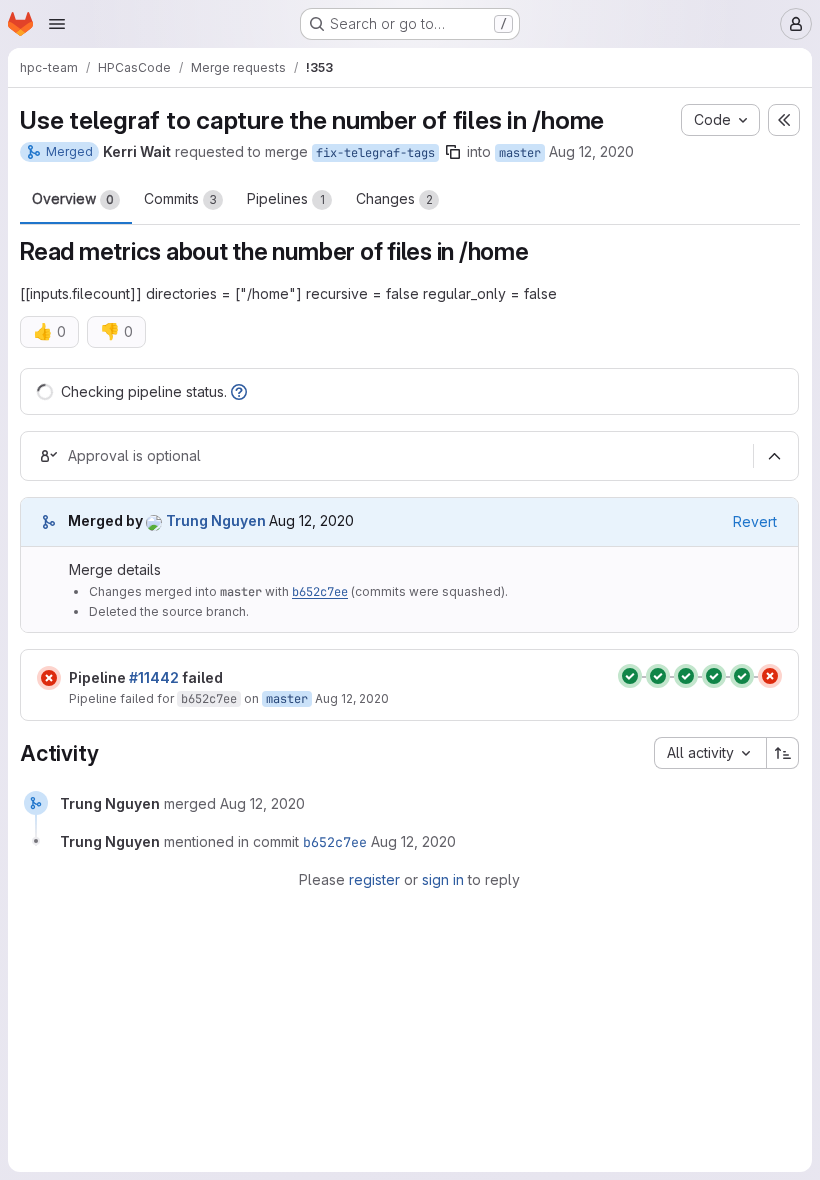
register (374, 879)
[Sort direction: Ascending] (783, 753)
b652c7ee (320, 592)
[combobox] (710, 753)
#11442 (154, 677)
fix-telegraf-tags (375, 153)
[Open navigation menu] (57, 24)
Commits (180, 198)
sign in (443, 879)
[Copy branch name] (453, 152)
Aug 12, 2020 (591, 151)
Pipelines (286, 198)
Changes (394, 198)
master (520, 153)
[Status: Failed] (49, 678)
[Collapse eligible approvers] (774, 456)
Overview (73, 198)
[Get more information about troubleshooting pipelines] (239, 391)
